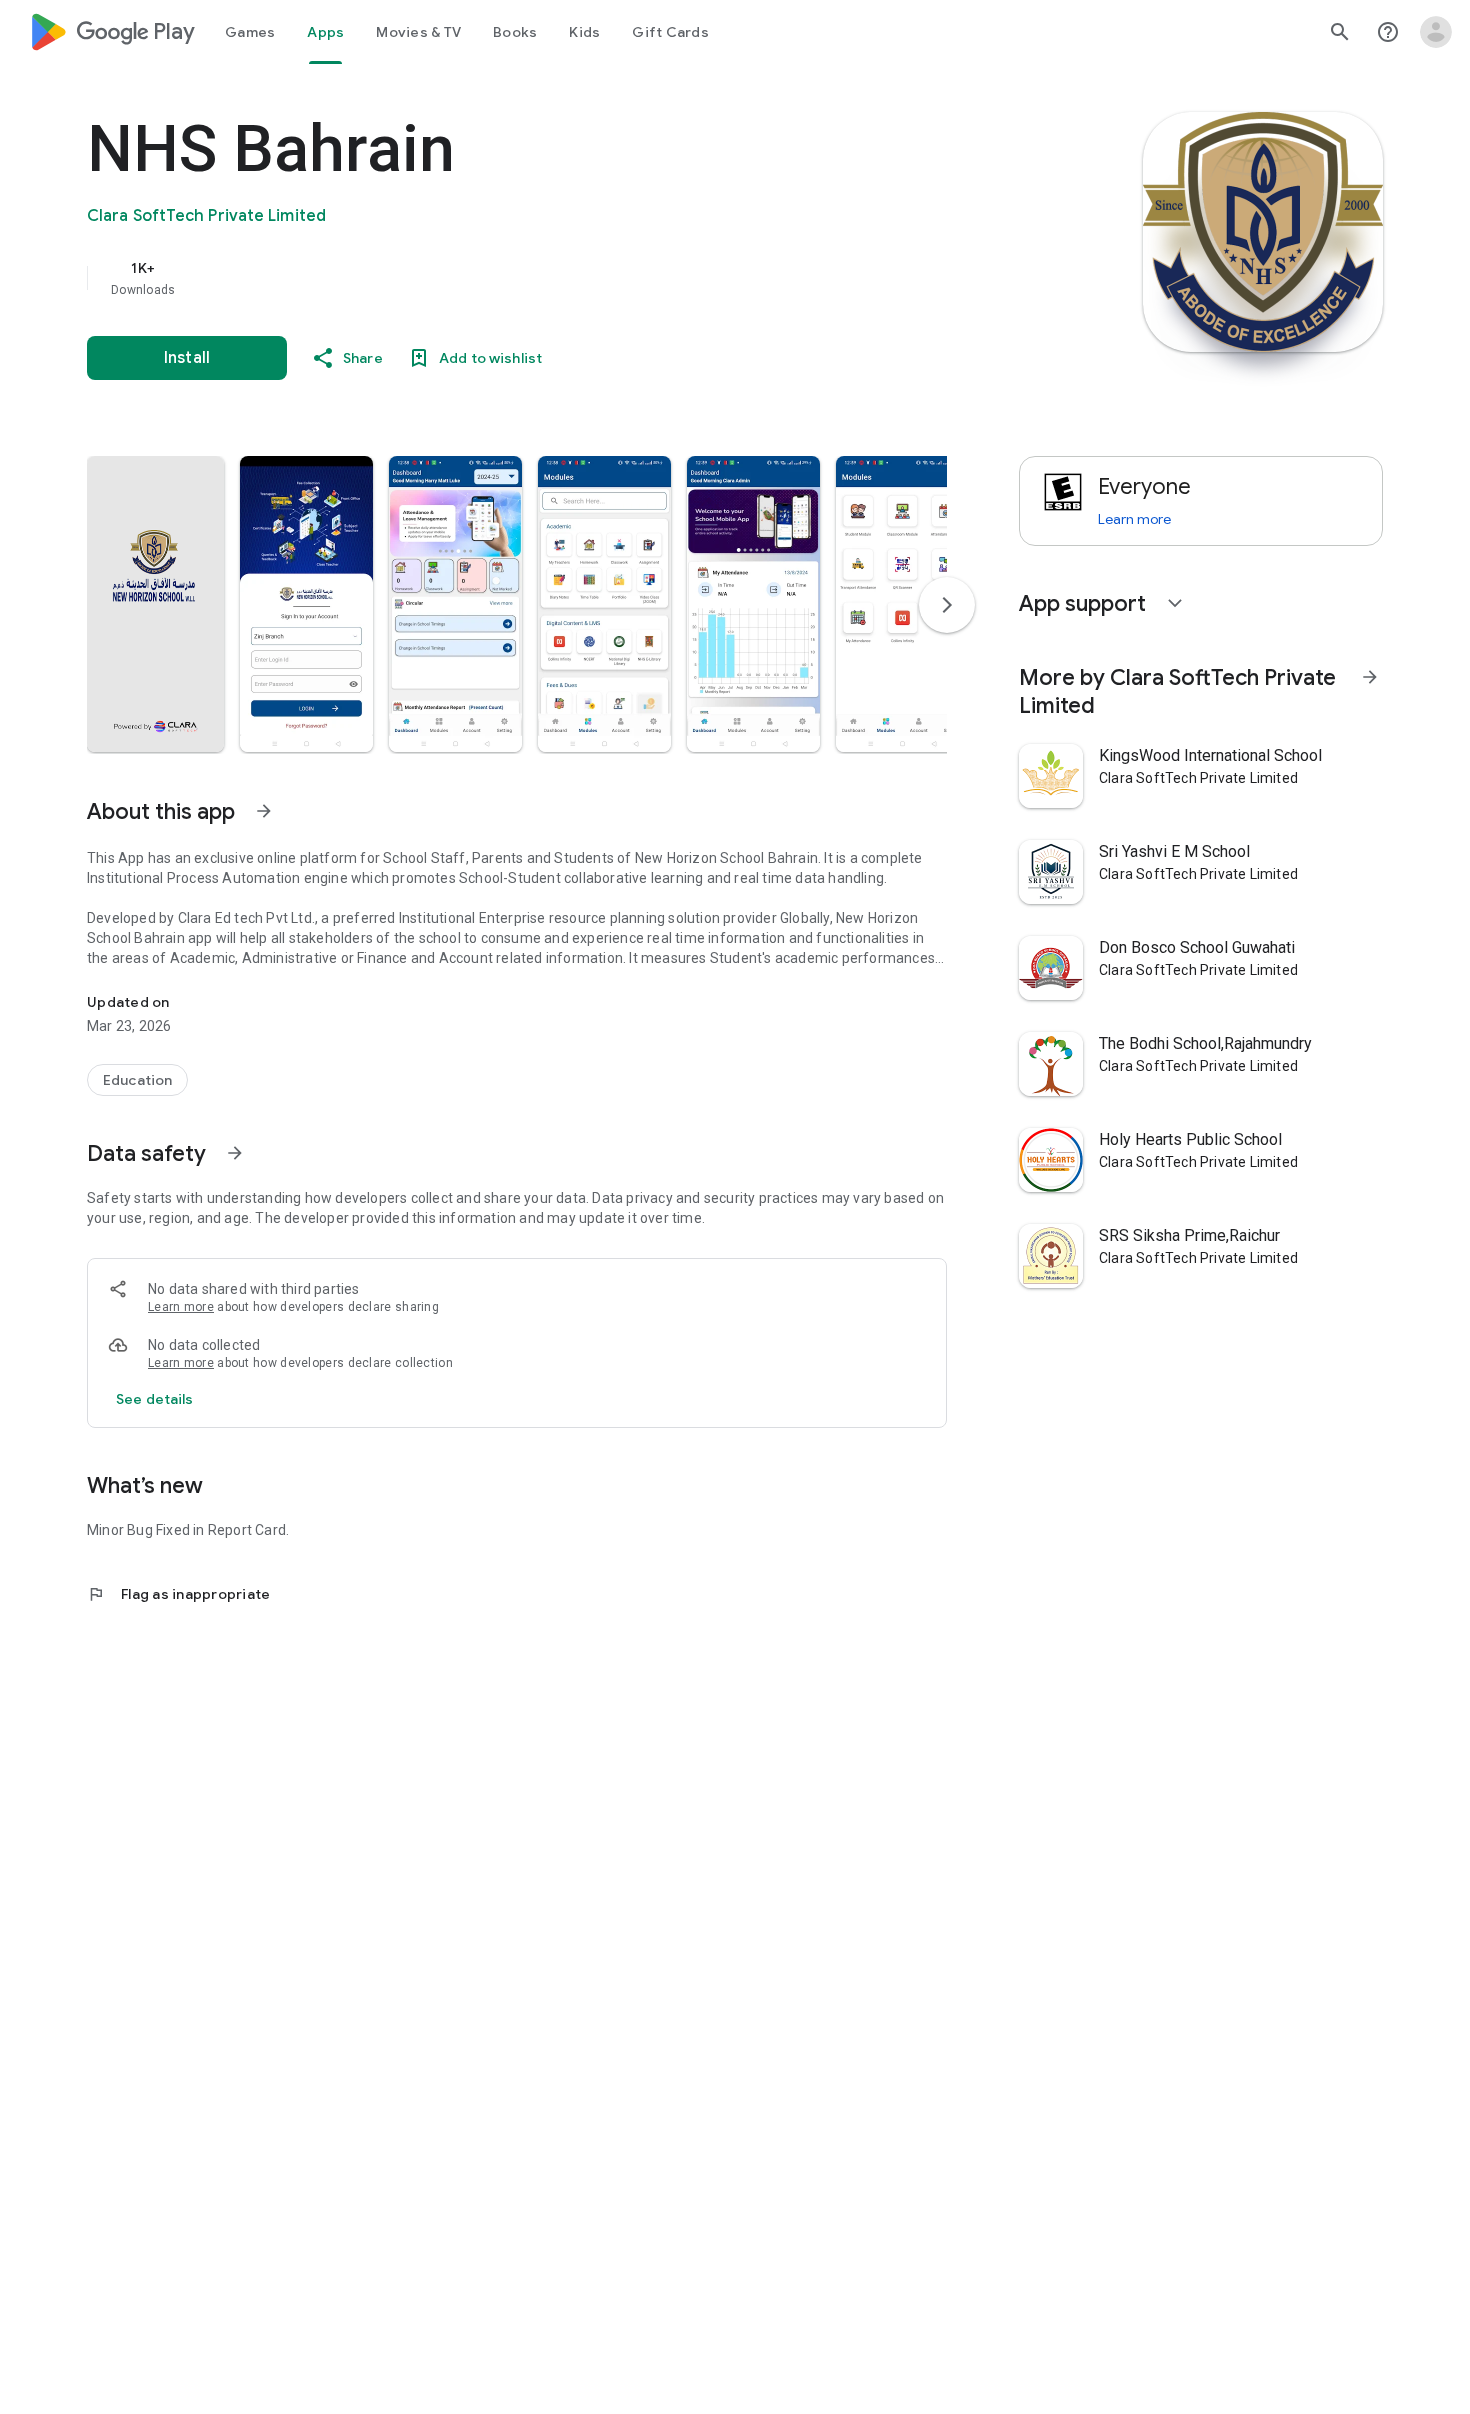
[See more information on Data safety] (235, 1153)
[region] (487, 278)
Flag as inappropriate (178, 1594)
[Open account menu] (1436, 32)
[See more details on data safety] (155, 1399)
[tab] (250, 32)
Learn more (181, 1307)
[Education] (137, 1080)
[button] (155, 604)
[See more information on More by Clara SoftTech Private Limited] (1370, 677)
